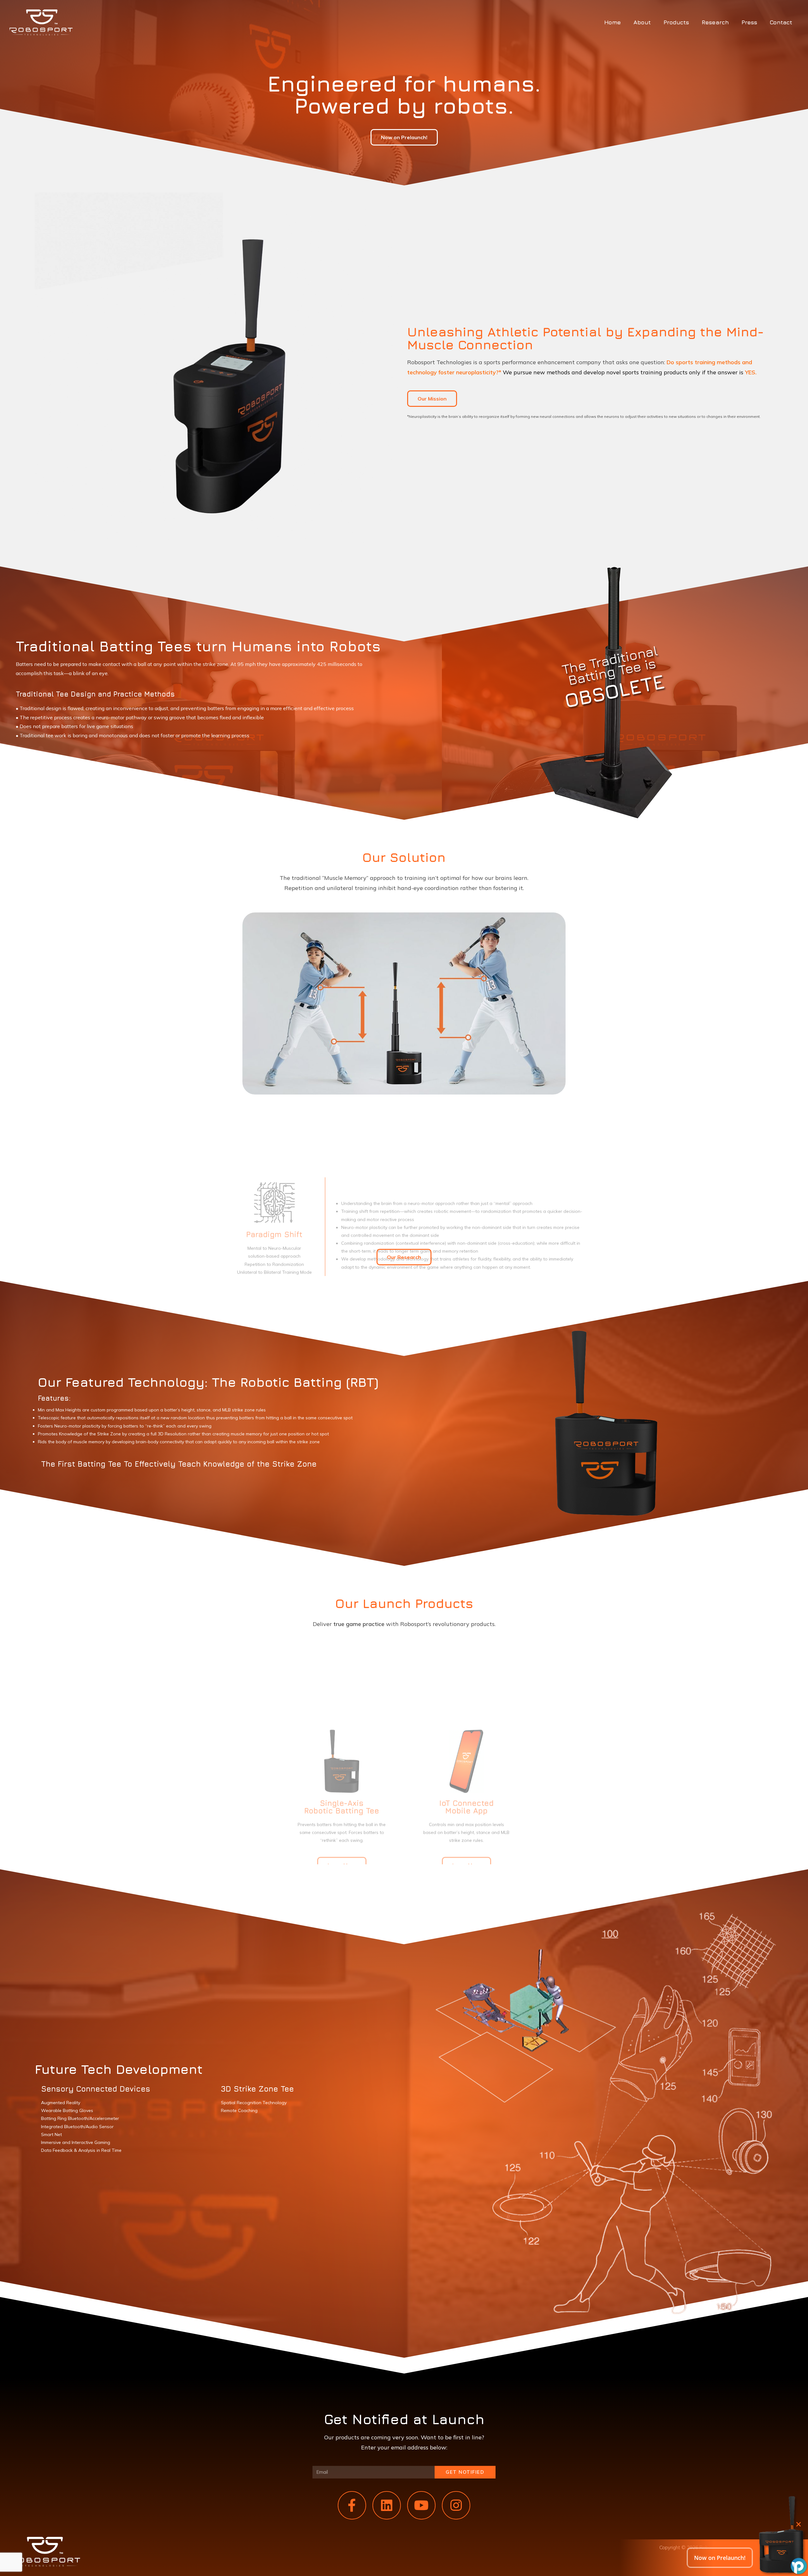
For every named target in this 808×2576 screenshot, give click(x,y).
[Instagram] (456, 2505)
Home (612, 22)
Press (749, 22)
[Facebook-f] (352, 2505)
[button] (404, 137)
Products (676, 22)
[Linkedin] (387, 2505)
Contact (781, 22)
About (642, 22)
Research (715, 22)
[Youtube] (421, 2505)
